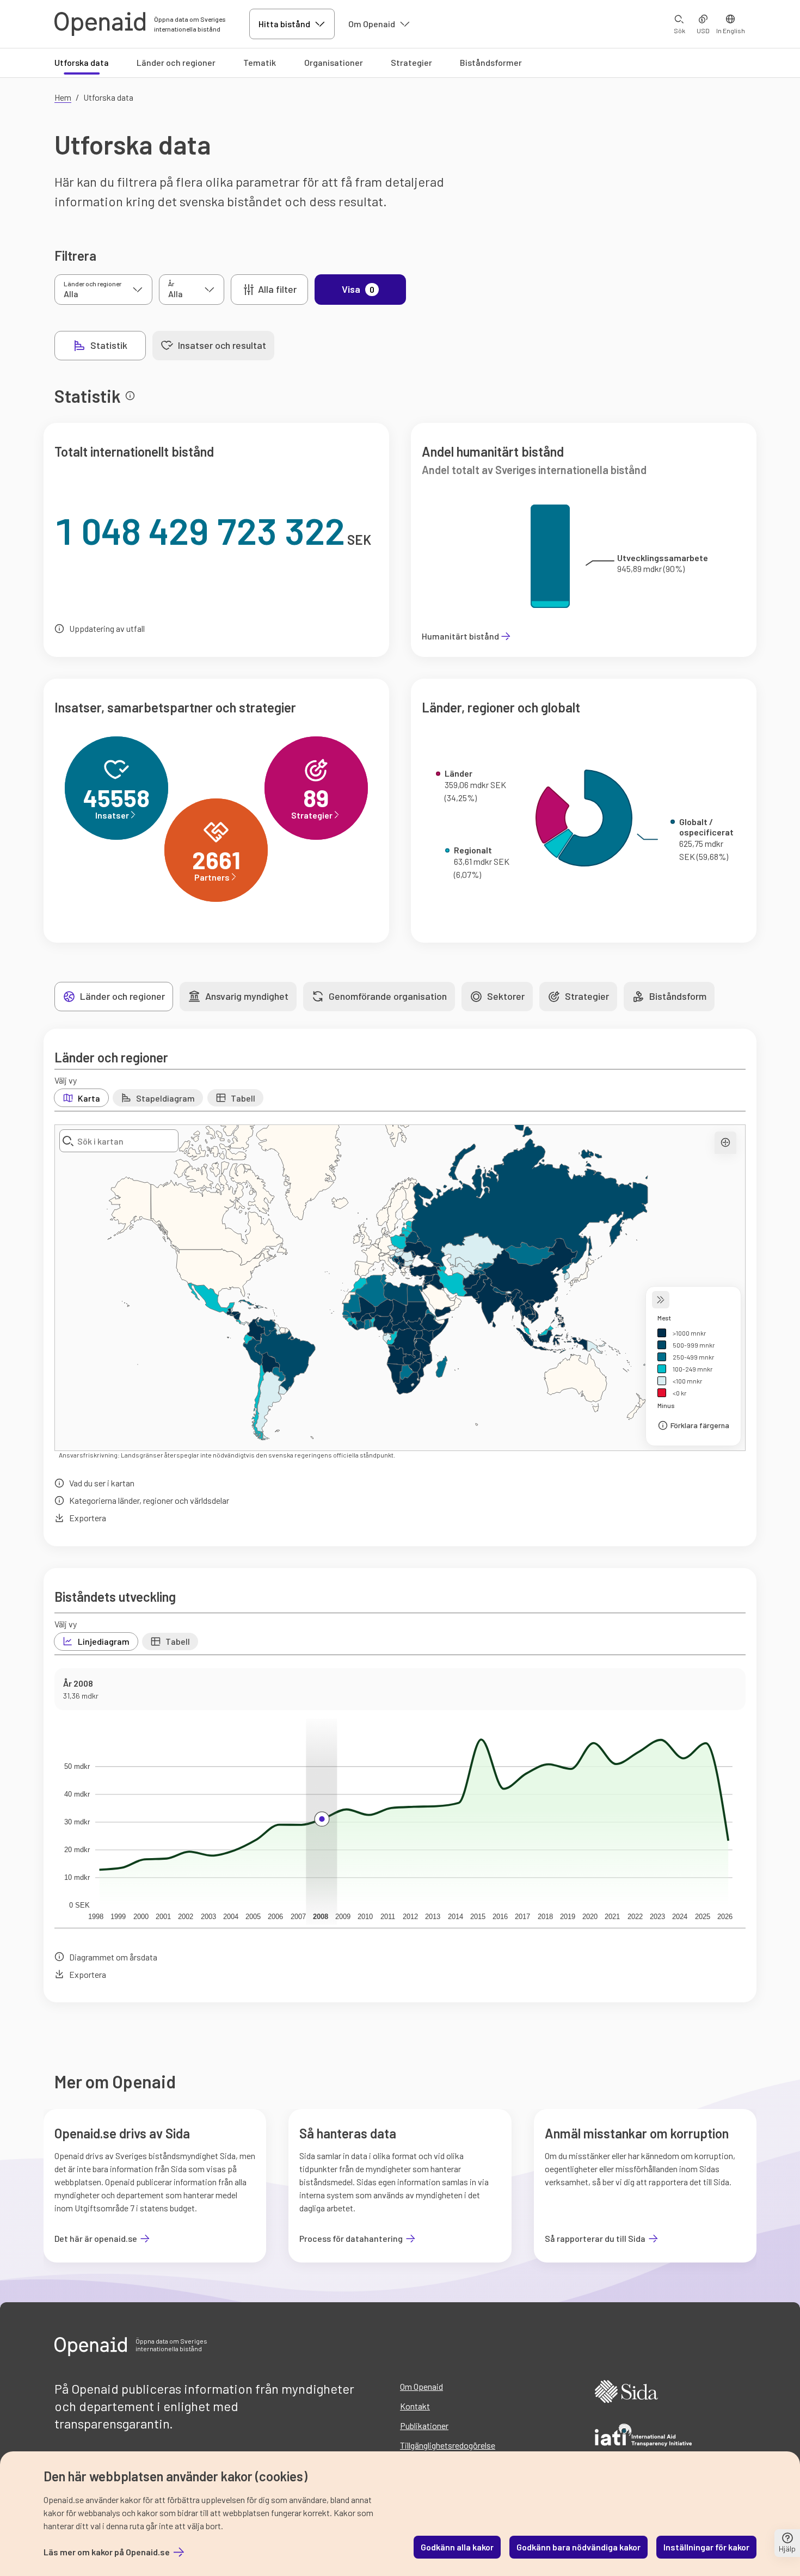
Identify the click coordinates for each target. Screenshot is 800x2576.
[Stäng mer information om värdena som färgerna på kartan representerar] (661, 1300)
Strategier (411, 62)
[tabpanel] (400, 1190)
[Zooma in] (725, 1143)
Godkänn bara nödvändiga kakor (579, 2547)
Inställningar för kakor (706, 2547)
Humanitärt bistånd (460, 636)
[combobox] (119, 1141)
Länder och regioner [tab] (122, 996)
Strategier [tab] (587, 996)
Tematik (260, 62)
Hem (63, 97)
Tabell (243, 1098)
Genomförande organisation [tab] (388, 996)
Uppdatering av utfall (107, 628)
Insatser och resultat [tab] (222, 345)
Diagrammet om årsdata (113, 1957)
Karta (89, 1098)
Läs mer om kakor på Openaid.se (107, 2552)
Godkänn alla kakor (457, 2547)
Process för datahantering (351, 2239)
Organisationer (334, 62)
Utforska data (82, 62)
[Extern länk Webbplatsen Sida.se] (626, 2393)
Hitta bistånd (284, 24)
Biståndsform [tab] (678, 996)
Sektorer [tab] (506, 996)
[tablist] (164, 346)
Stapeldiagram (165, 1098)
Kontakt (415, 2406)
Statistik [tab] (109, 345)
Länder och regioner (176, 62)
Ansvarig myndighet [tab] (247, 996)
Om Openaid (372, 24)
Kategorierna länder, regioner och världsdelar (149, 1500)
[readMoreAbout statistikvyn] (130, 396)
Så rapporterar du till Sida (595, 2239)
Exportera (88, 1518)
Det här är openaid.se (96, 2239)
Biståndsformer (491, 62)
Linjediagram (104, 1641)
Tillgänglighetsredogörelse (448, 2445)
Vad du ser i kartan (102, 1483)
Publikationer (424, 2426)
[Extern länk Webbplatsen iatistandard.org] (643, 2437)
